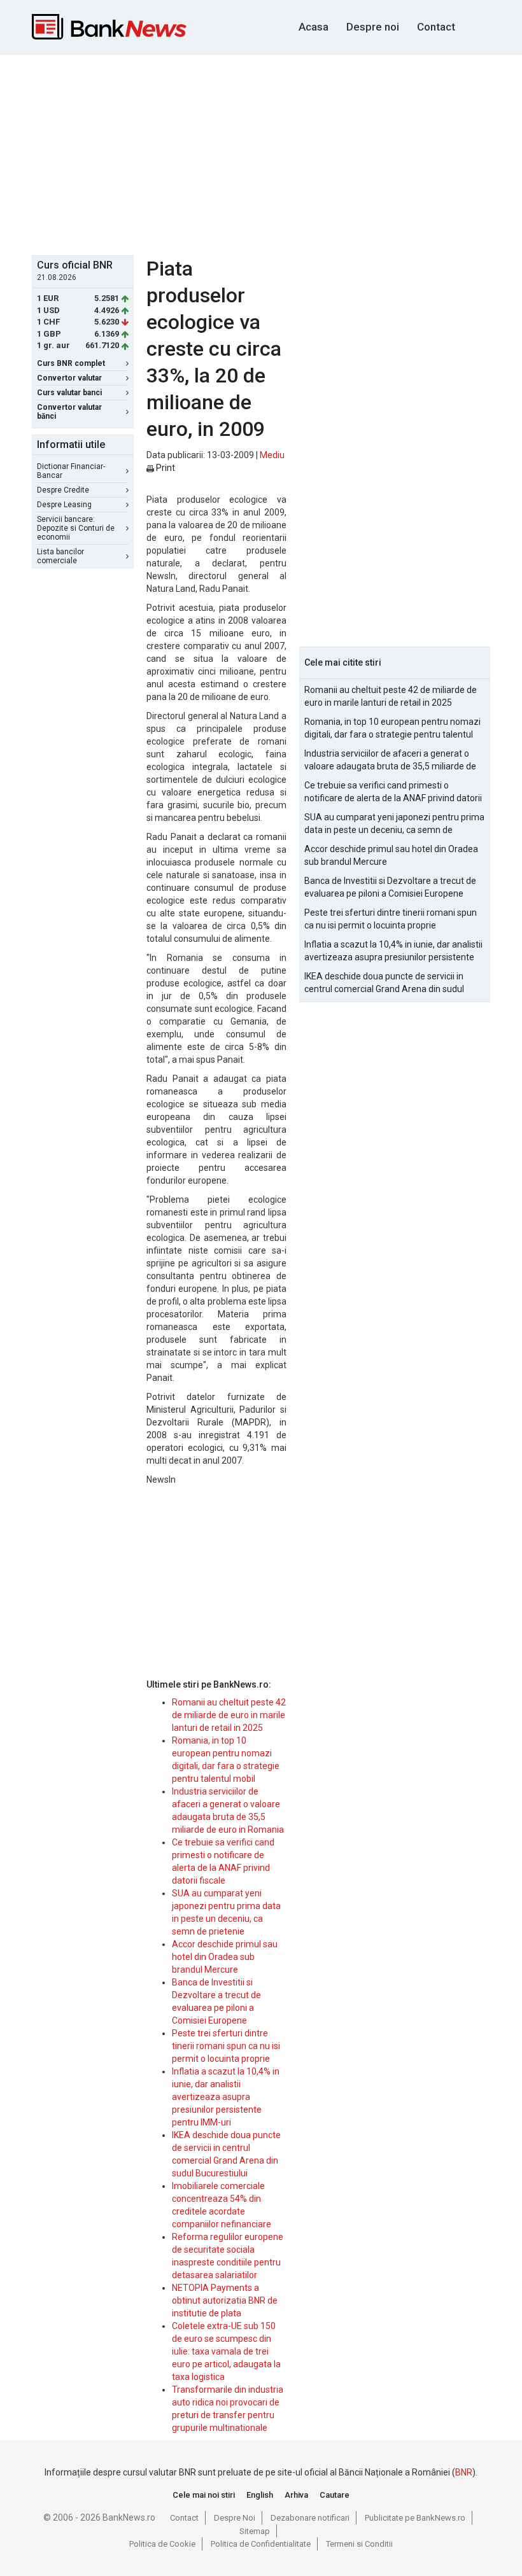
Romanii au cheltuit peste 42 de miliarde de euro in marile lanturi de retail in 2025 (229, 1715)
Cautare (335, 2495)
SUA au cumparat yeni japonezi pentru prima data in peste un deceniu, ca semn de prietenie (394, 824)
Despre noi (373, 27)
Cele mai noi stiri (204, 2495)
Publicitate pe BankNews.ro (415, 2518)
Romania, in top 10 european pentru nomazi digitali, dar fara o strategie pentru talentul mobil (392, 729)
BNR (464, 2472)
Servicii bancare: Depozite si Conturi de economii (76, 528)
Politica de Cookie (162, 2544)
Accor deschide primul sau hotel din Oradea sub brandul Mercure (225, 1957)
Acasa (314, 27)
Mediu (272, 455)
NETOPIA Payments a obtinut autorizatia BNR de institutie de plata (225, 2300)
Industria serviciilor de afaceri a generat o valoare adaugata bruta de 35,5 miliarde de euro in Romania (390, 760)
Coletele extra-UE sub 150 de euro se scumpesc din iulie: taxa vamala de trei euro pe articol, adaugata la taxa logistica (226, 2351)
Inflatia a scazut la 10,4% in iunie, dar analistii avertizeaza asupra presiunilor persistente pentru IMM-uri (226, 2097)
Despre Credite (63, 490)
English (260, 2495)
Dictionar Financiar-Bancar (71, 471)
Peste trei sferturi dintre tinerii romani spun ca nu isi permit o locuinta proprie (226, 2046)
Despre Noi (235, 2518)
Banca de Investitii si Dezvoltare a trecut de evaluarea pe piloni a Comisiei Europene (390, 887)
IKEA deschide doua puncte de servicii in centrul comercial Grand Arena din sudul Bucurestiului (384, 983)
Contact (436, 27)
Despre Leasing (64, 505)
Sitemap (255, 2531)
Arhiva (296, 2495)
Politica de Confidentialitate (261, 2544)
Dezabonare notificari (310, 2518)
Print (165, 468)
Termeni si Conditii (359, 2544)
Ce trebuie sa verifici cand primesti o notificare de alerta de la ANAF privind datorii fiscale (393, 792)
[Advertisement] (277, 153)
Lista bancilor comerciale (60, 556)
